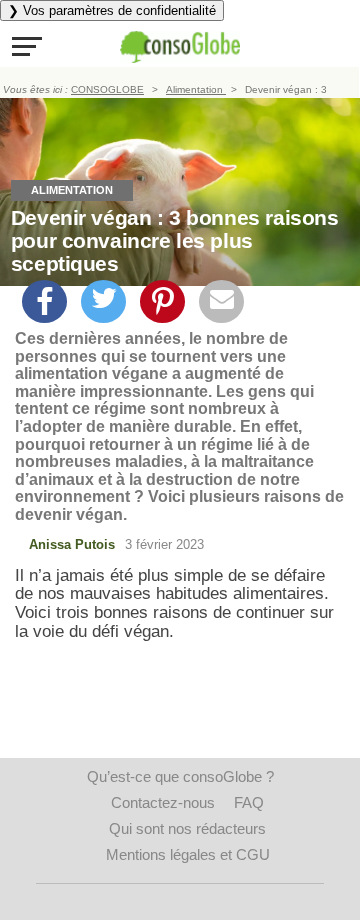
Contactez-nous (163, 802)
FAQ (249, 802)
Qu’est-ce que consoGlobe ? (180, 776)
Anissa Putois (72, 544)
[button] (27, 46)
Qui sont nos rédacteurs (187, 828)
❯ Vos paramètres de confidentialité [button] (112, 10)
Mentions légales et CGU (188, 854)
